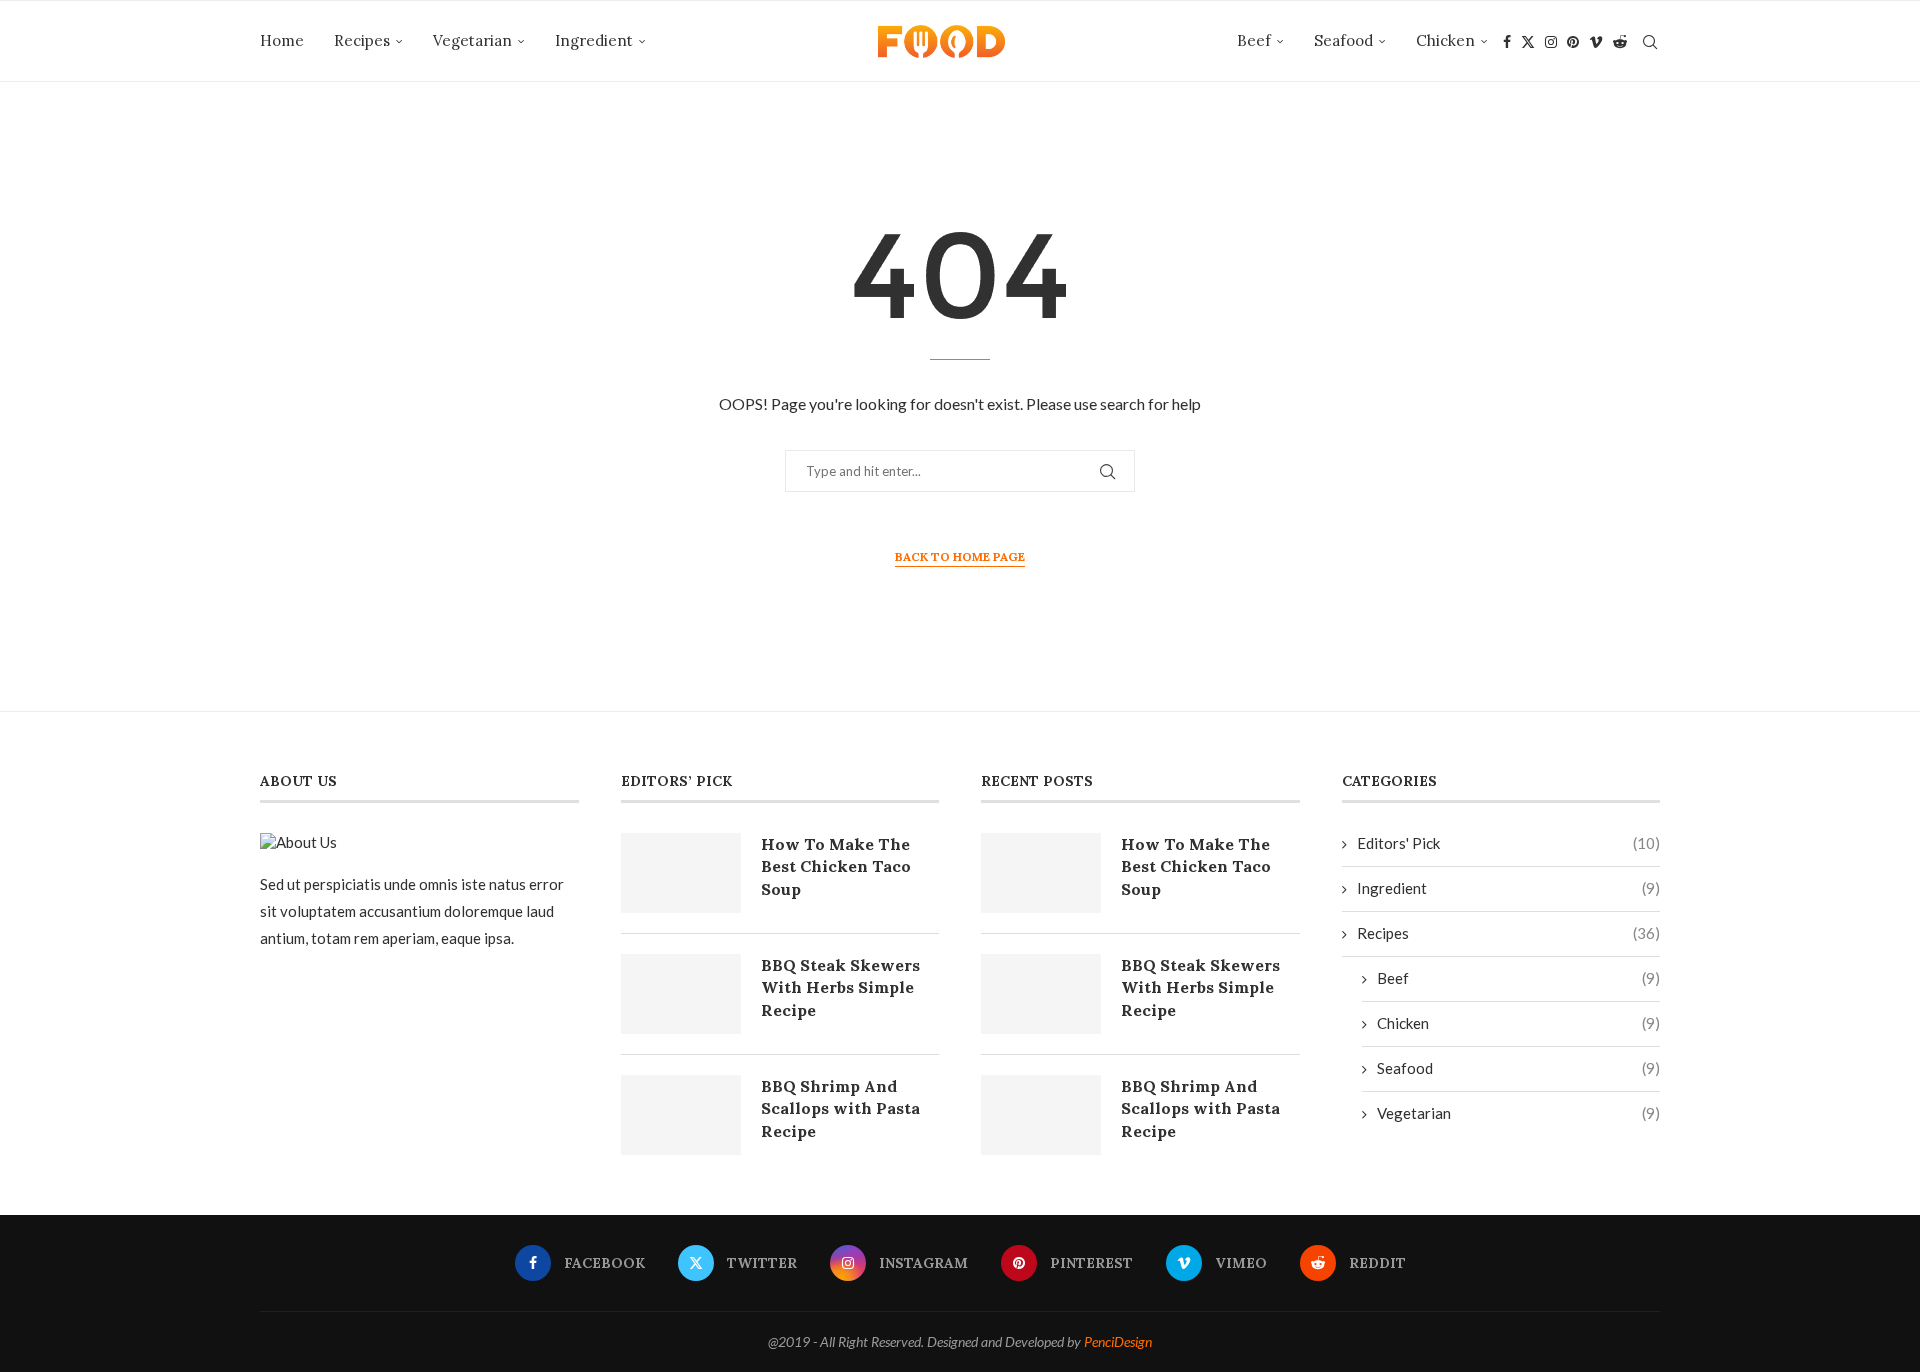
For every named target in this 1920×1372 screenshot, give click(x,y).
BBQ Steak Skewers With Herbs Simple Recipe (840, 987)
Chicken (1445, 40)
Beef (1254, 40)
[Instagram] (1551, 42)
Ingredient (594, 40)
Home (282, 40)
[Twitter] (1528, 42)
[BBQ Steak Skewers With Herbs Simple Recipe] (681, 994)
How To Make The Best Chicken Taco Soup (836, 866)
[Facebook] (1507, 42)
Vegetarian (472, 40)
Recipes (362, 40)
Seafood (1343, 40)
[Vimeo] (1596, 42)
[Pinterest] (1573, 42)
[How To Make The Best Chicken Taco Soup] (681, 873)
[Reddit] (1620, 42)
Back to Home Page (960, 556)
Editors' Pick (1509, 843)
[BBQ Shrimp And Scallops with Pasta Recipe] (681, 1115)
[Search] (1650, 42)
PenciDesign (1118, 1341)
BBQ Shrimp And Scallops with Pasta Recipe (840, 1108)
